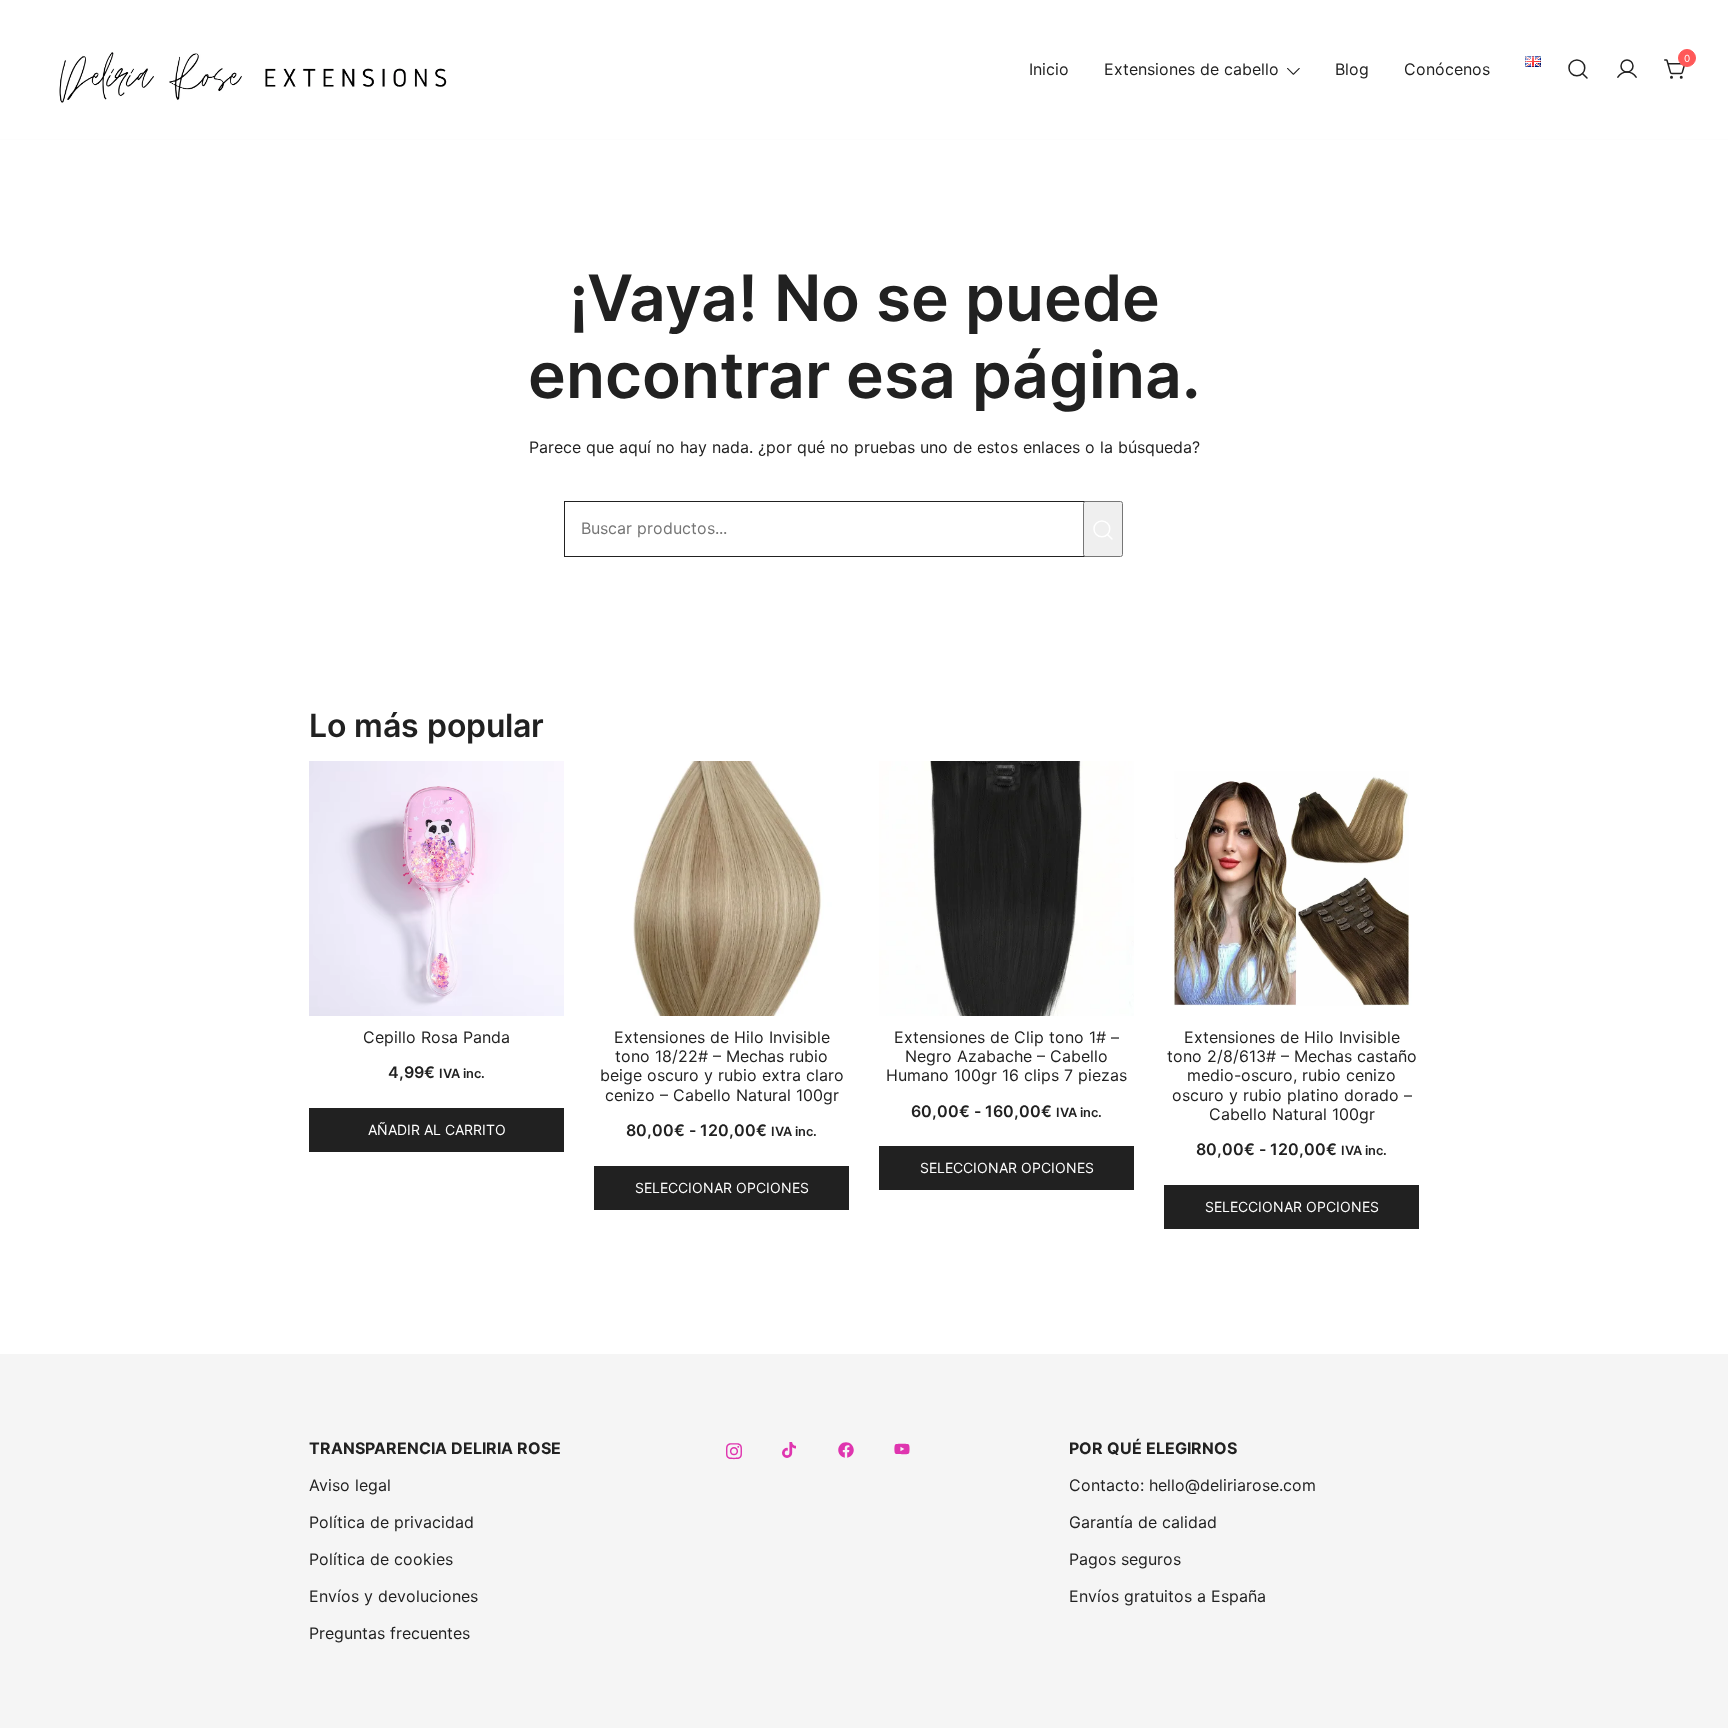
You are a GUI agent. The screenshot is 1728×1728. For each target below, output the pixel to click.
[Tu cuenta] (1627, 70)
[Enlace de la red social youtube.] (902, 1448)
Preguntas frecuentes (389, 1633)
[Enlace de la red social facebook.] (846, 1448)
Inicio (1049, 69)
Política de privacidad (391, 1522)
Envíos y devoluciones (393, 1596)
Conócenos (1447, 69)
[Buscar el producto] (1103, 529)
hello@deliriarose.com (1232, 1485)
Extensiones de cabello (1191, 69)
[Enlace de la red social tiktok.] (790, 1448)
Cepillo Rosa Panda (436, 1037)
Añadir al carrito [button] (437, 1129)
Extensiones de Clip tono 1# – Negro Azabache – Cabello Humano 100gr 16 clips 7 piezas (1006, 1056)
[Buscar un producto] (1578, 70)
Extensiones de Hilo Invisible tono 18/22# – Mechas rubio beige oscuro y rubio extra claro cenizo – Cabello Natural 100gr (722, 1066)
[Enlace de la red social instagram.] (734, 1448)
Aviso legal (350, 1485)
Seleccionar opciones (722, 1187)
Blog (1352, 69)
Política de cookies (381, 1559)
